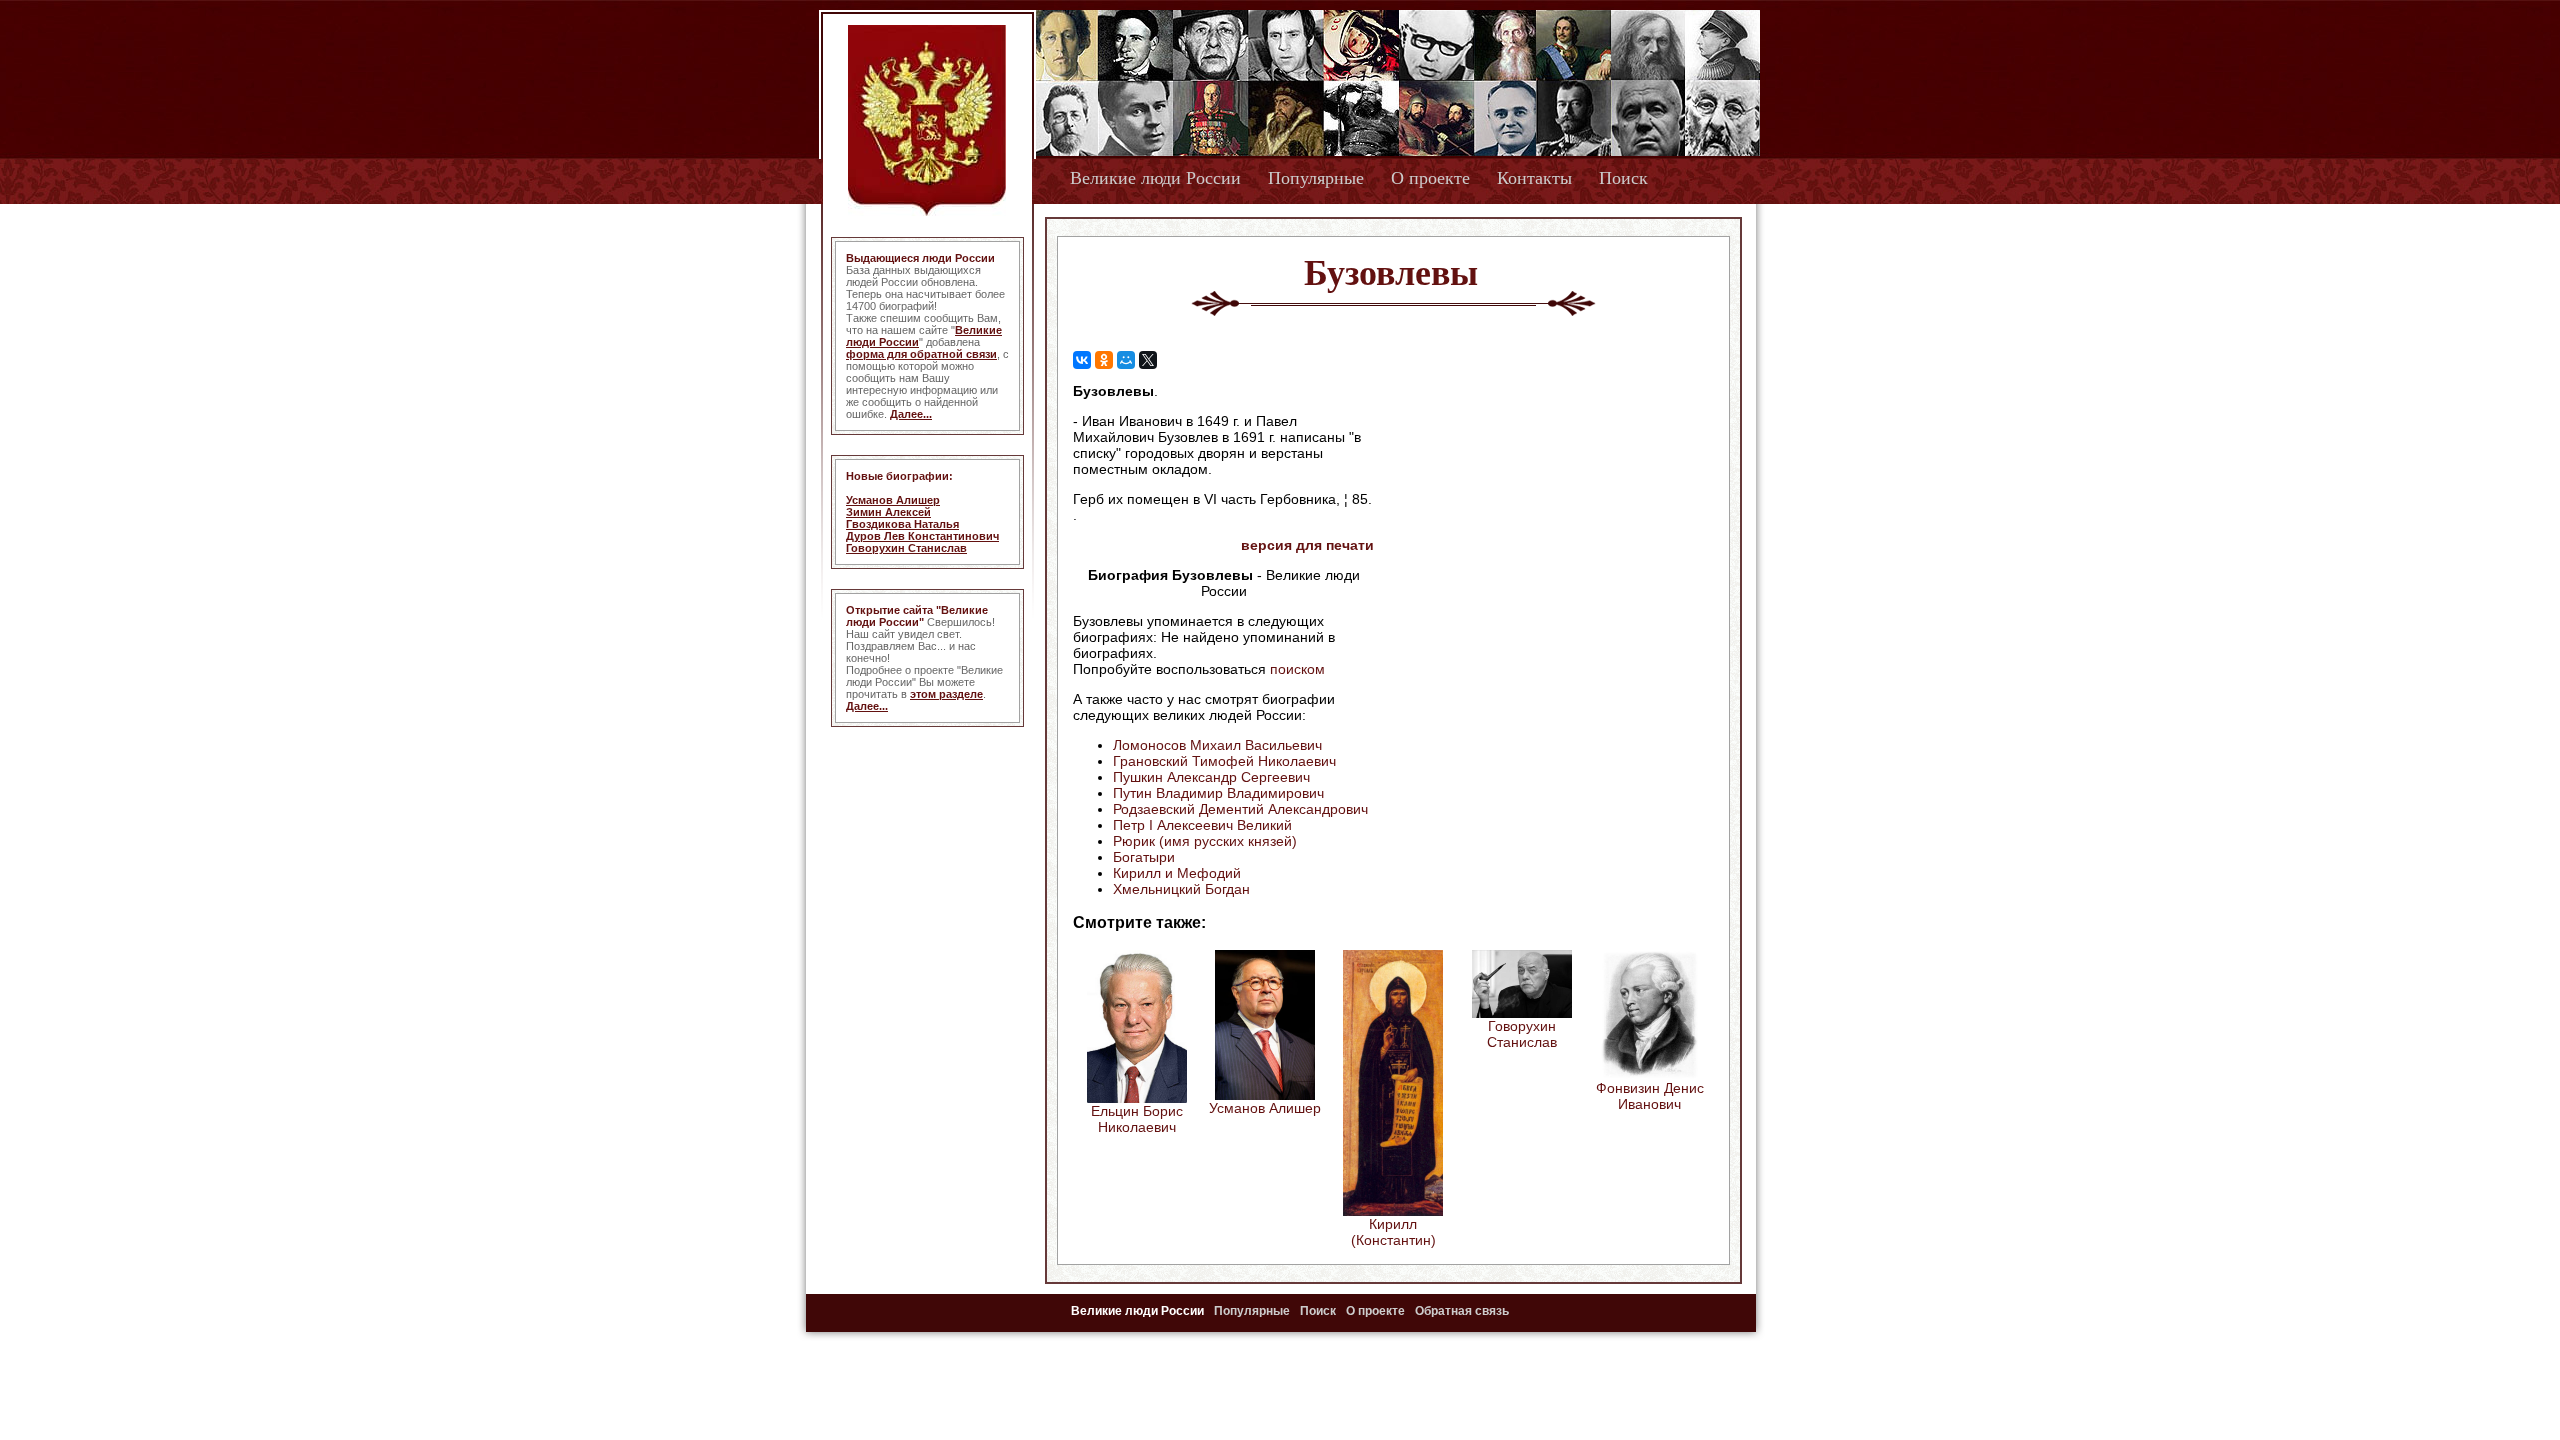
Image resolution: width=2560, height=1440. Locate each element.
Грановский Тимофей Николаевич (1224, 761)
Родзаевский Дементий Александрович (1240, 809)
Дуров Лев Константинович (922, 536)
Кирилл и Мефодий (1177, 873)
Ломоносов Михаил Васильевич (1217, 745)
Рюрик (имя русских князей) (1205, 841)
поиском (1297, 669)
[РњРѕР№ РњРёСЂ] (1126, 360)
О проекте (1430, 178)
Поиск (1623, 178)
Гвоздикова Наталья (902, 524)
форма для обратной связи (921, 354)
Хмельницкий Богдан (1181, 889)
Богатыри (1144, 857)
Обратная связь (1462, 1311)
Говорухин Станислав (906, 548)
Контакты (1534, 178)
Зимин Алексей (888, 512)
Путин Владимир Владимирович (1218, 793)
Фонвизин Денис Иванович (1650, 1096)
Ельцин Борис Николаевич (1137, 1119)
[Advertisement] (1544, 511)
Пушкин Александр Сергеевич (1211, 777)
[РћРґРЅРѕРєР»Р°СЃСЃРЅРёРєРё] (1104, 360)
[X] (1148, 360)
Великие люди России (1155, 178)
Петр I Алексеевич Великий (1202, 825)
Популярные (1316, 178)
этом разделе (946, 694)
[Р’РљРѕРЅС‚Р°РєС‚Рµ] (1082, 360)
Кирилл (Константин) (1393, 1232)
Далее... (911, 414)
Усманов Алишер (893, 500)
